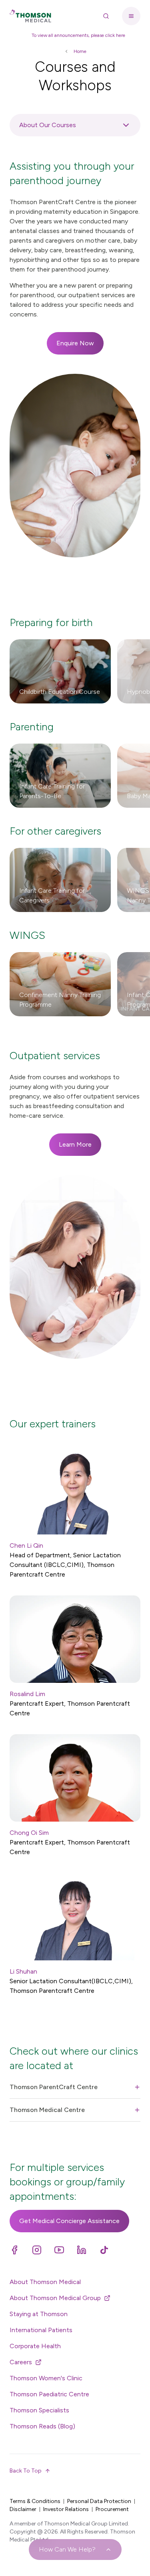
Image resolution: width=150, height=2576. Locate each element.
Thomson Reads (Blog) (42, 2426)
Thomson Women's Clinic (46, 2378)
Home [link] (80, 51)
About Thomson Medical (45, 2282)
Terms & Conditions (35, 2501)
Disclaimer (23, 2509)
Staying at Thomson (39, 2314)
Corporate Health (35, 2346)
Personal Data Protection (99, 2501)
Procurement (112, 2509)
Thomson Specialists (39, 2410)
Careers (21, 2362)
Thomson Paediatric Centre (49, 2394)
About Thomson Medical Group (55, 2298)
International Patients (41, 2330)
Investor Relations (66, 2509)
